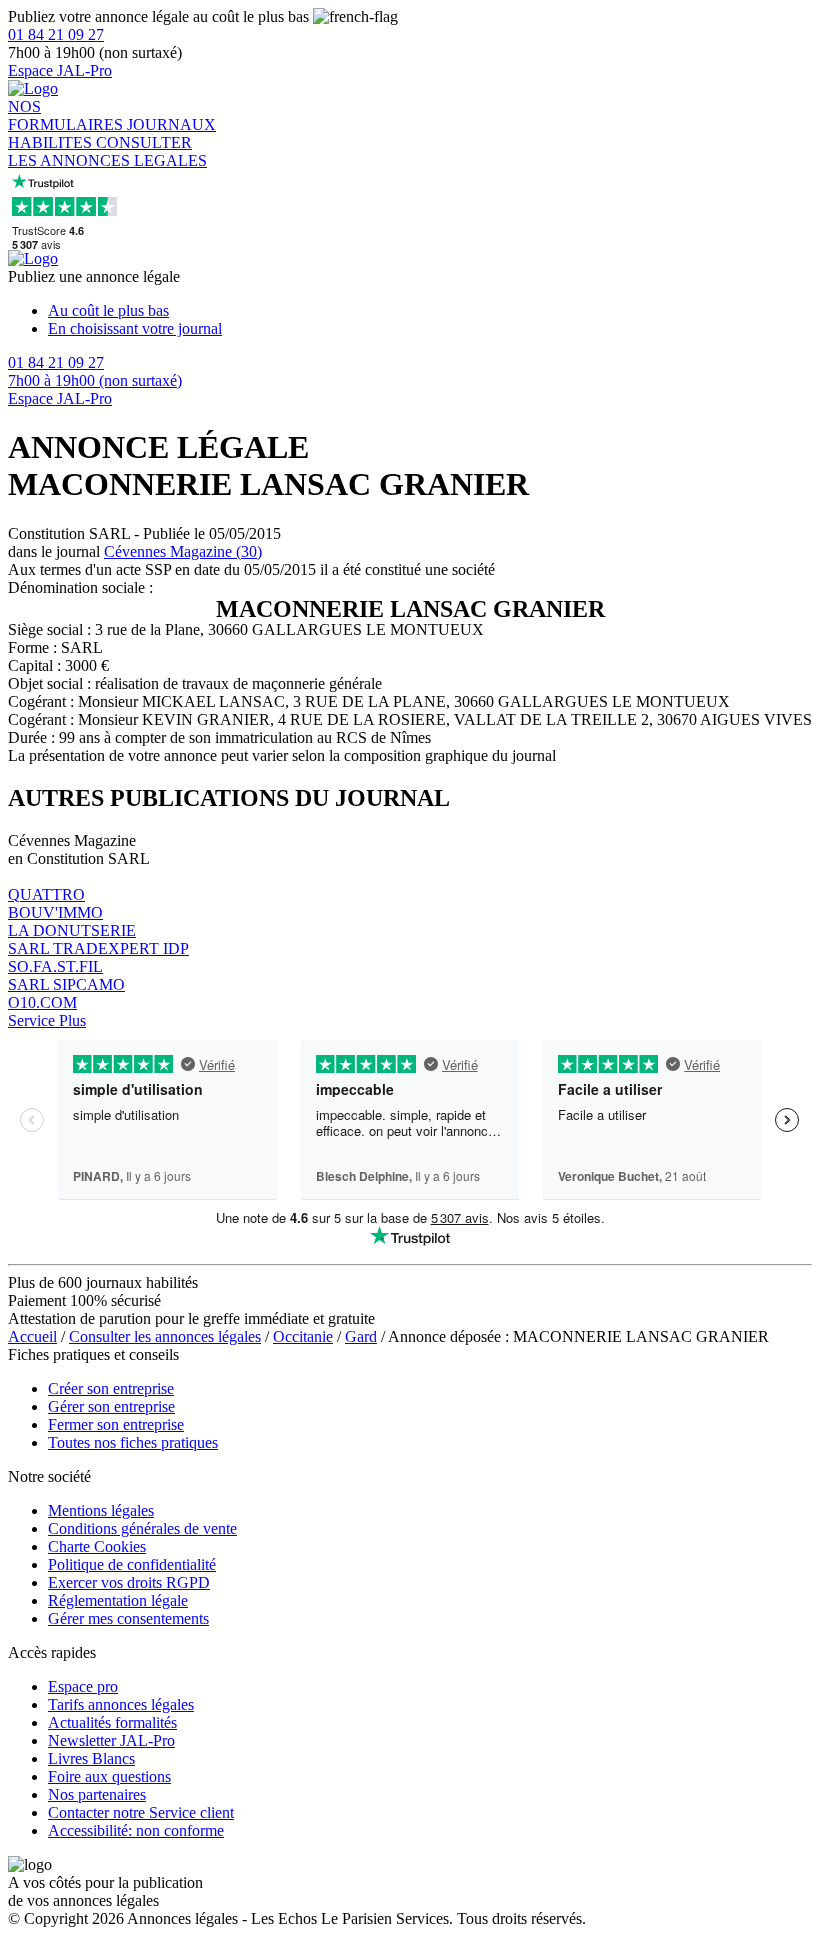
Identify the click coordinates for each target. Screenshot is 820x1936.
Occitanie (303, 1336)
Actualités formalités (112, 1722)
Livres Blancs (91, 1758)
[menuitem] (430, 311)
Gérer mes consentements (128, 1618)
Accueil (32, 1336)
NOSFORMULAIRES (67, 115)
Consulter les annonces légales (165, 1336)
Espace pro (83, 1686)
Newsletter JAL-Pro (111, 1740)
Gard (361, 1336)
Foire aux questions (109, 1776)
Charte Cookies (97, 1546)
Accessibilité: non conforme (136, 1830)
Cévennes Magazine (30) (183, 551)
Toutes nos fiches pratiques (133, 1442)
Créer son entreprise (111, 1388)
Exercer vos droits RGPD (129, 1582)
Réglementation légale (118, 1600)
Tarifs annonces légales (121, 1704)
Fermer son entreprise (116, 1424)
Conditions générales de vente (142, 1528)
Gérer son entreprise (111, 1406)
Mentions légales (101, 1510)
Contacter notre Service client (141, 1812)
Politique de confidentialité (132, 1564)
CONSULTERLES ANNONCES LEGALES (107, 151)
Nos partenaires (97, 1794)
